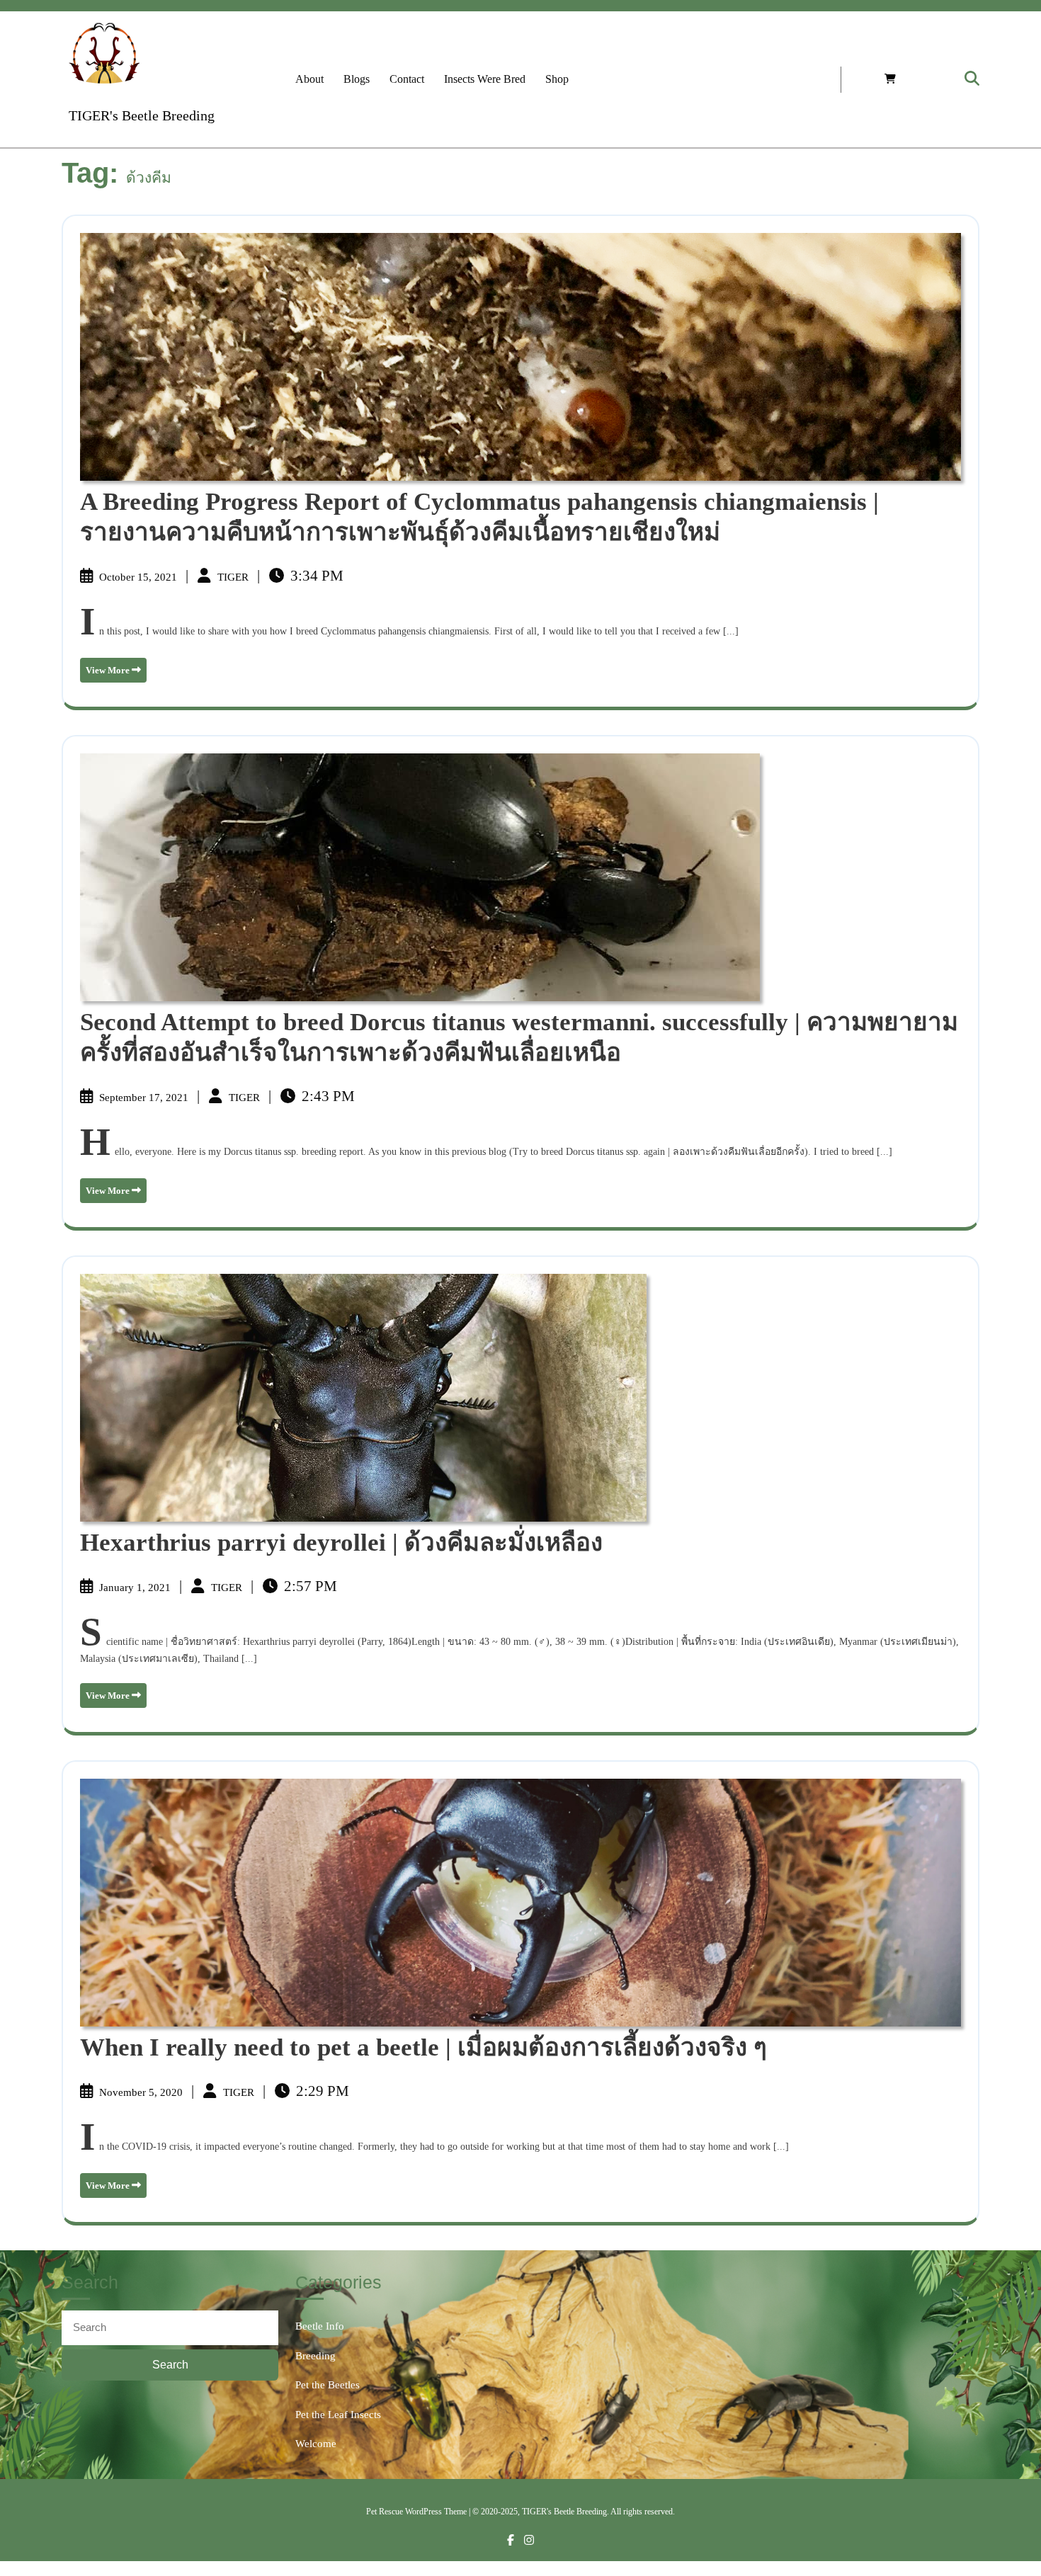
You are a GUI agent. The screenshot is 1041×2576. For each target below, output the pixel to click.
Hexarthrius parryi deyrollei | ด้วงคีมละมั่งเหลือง (341, 1543)
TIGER (234, 577)
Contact (407, 79)
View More (116, 674)
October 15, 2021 (140, 577)
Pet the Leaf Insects (338, 2415)
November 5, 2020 (142, 2092)
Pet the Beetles (328, 2385)
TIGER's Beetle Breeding (142, 115)
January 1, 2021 (136, 1588)
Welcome (316, 2444)
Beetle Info (320, 2326)
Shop (557, 79)
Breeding (315, 2356)
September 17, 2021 (145, 1098)
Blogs (357, 79)
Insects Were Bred (485, 79)
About (309, 79)
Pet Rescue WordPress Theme (416, 2512)
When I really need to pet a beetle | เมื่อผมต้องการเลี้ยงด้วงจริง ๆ (423, 2047)
